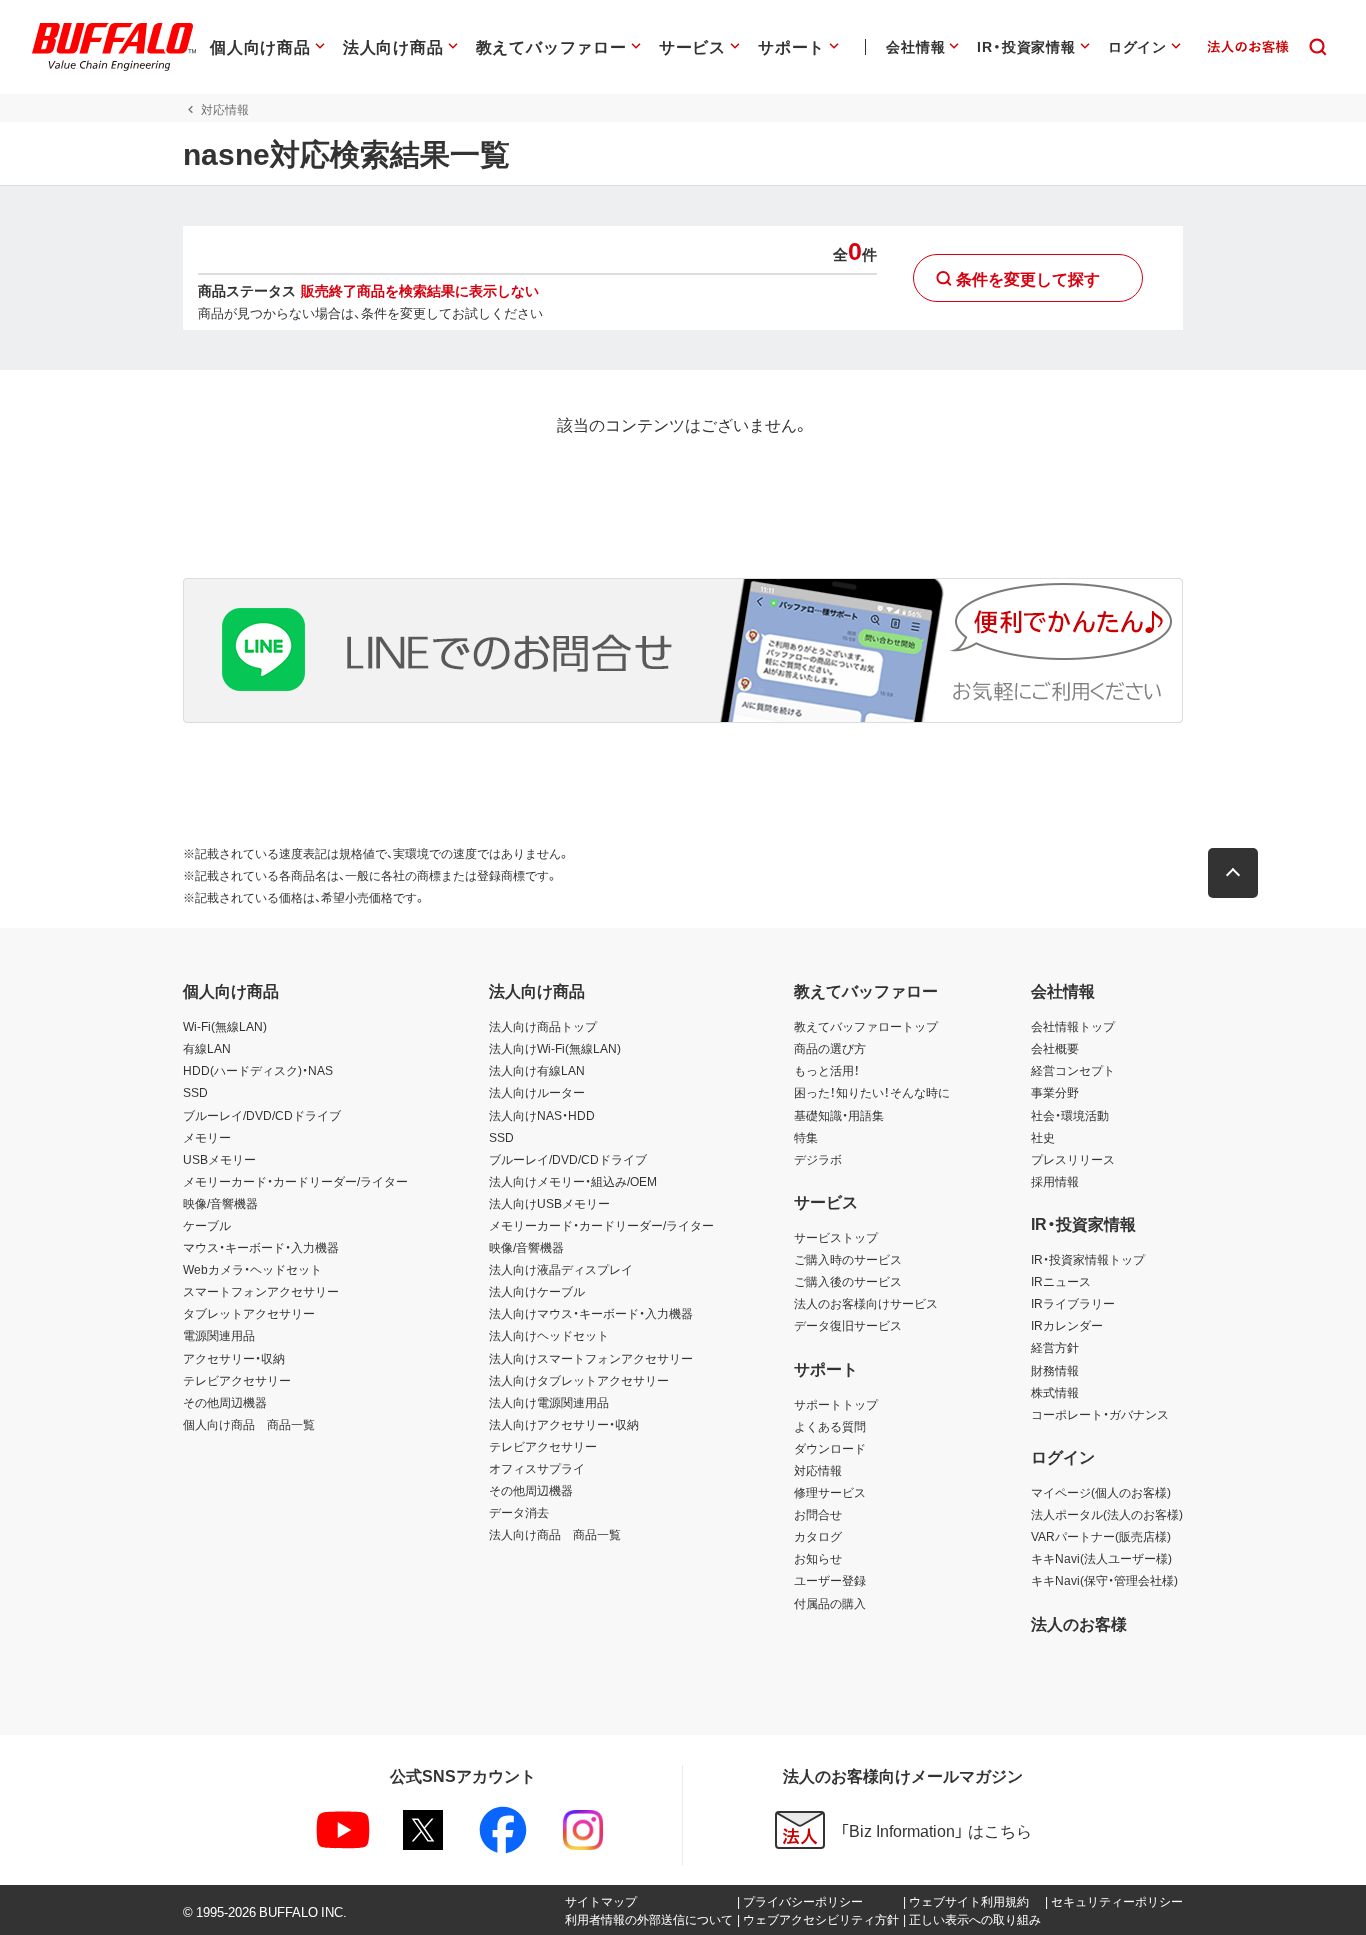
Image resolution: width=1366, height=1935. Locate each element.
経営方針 (1055, 1347)
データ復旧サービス (848, 1325)
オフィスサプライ (537, 1468)
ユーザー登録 (830, 1580)
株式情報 (1055, 1392)
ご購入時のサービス (848, 1259)
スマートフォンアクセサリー (261, 1291)
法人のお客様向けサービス (866, 1303)
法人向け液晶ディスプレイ (561, 1269)
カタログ (818, 1536)
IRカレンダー (1067, 1325)
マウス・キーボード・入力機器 (261, 1247)
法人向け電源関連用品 (549, 1402)
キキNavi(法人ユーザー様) (1101, 1558)
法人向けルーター (537, 1092)
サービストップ (836, 1237)
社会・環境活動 (1070, 1115)
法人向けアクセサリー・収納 (564, 1424)
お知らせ (818, 1558)
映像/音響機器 (220, 1203)
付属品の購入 (830, 1603)
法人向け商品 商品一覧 (555, 1534)
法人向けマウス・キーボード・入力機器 (591, 1313)
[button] (1233, 873)
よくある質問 (830, 1426)
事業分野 (1055, 1092)
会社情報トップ (1073, 1026)
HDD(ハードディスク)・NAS (258, 1070)
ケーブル (207, 1225)
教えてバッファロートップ (866, 1026)
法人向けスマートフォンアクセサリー (591, 1358)
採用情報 (1055, 1181)
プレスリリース (1073, 1159)
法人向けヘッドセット (549, 1335)
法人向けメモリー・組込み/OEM (573, 1181)
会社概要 (1055, 1048)
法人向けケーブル (537, 1291)
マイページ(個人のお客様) (1101, 1492)
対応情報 (818, 1470)
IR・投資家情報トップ (1088, 1259)
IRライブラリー (1073, 1303)
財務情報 (1055, 1370)
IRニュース (1061, 1281)
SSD (195, 1092)
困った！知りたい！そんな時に (872, 1092)
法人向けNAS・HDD (542, 1115)
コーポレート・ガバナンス (1100, 1414)
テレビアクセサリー (237, 1380)
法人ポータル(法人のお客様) (1107, 1514)
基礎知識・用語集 (839, 1115)
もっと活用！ (827, 1070)
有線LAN (207, 1048)
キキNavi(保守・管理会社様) (1104, 1580)
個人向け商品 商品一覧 (249, 1424)
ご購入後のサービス (848, 1281)
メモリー (207, 1137)
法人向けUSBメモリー (549, 1203)
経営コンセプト (1073, 1070)
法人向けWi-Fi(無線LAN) (555, 1048)
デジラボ (818, 1159)
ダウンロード (830, 1448)
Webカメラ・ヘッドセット (252, 1269)
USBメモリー (219, 1159)
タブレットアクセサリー (249, 1313)
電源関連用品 (219, 1335)
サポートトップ (836, 1404)
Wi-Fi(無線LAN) (225, 1026)
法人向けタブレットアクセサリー (579, 1380)
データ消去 (519, 1512)
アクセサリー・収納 (234, 1358)
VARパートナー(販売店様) (1101, 1536)
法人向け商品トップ (543, 1026)
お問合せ (818, 1514)
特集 (806, 1137)
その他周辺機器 (225, 1402)
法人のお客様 (1079, 1623)
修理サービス (830, 1492)
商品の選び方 (830, 1048)
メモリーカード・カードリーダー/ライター (295, 1181)
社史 (1043, 1137)
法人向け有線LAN (537, 1070)
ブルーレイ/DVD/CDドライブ (262, 1115)
